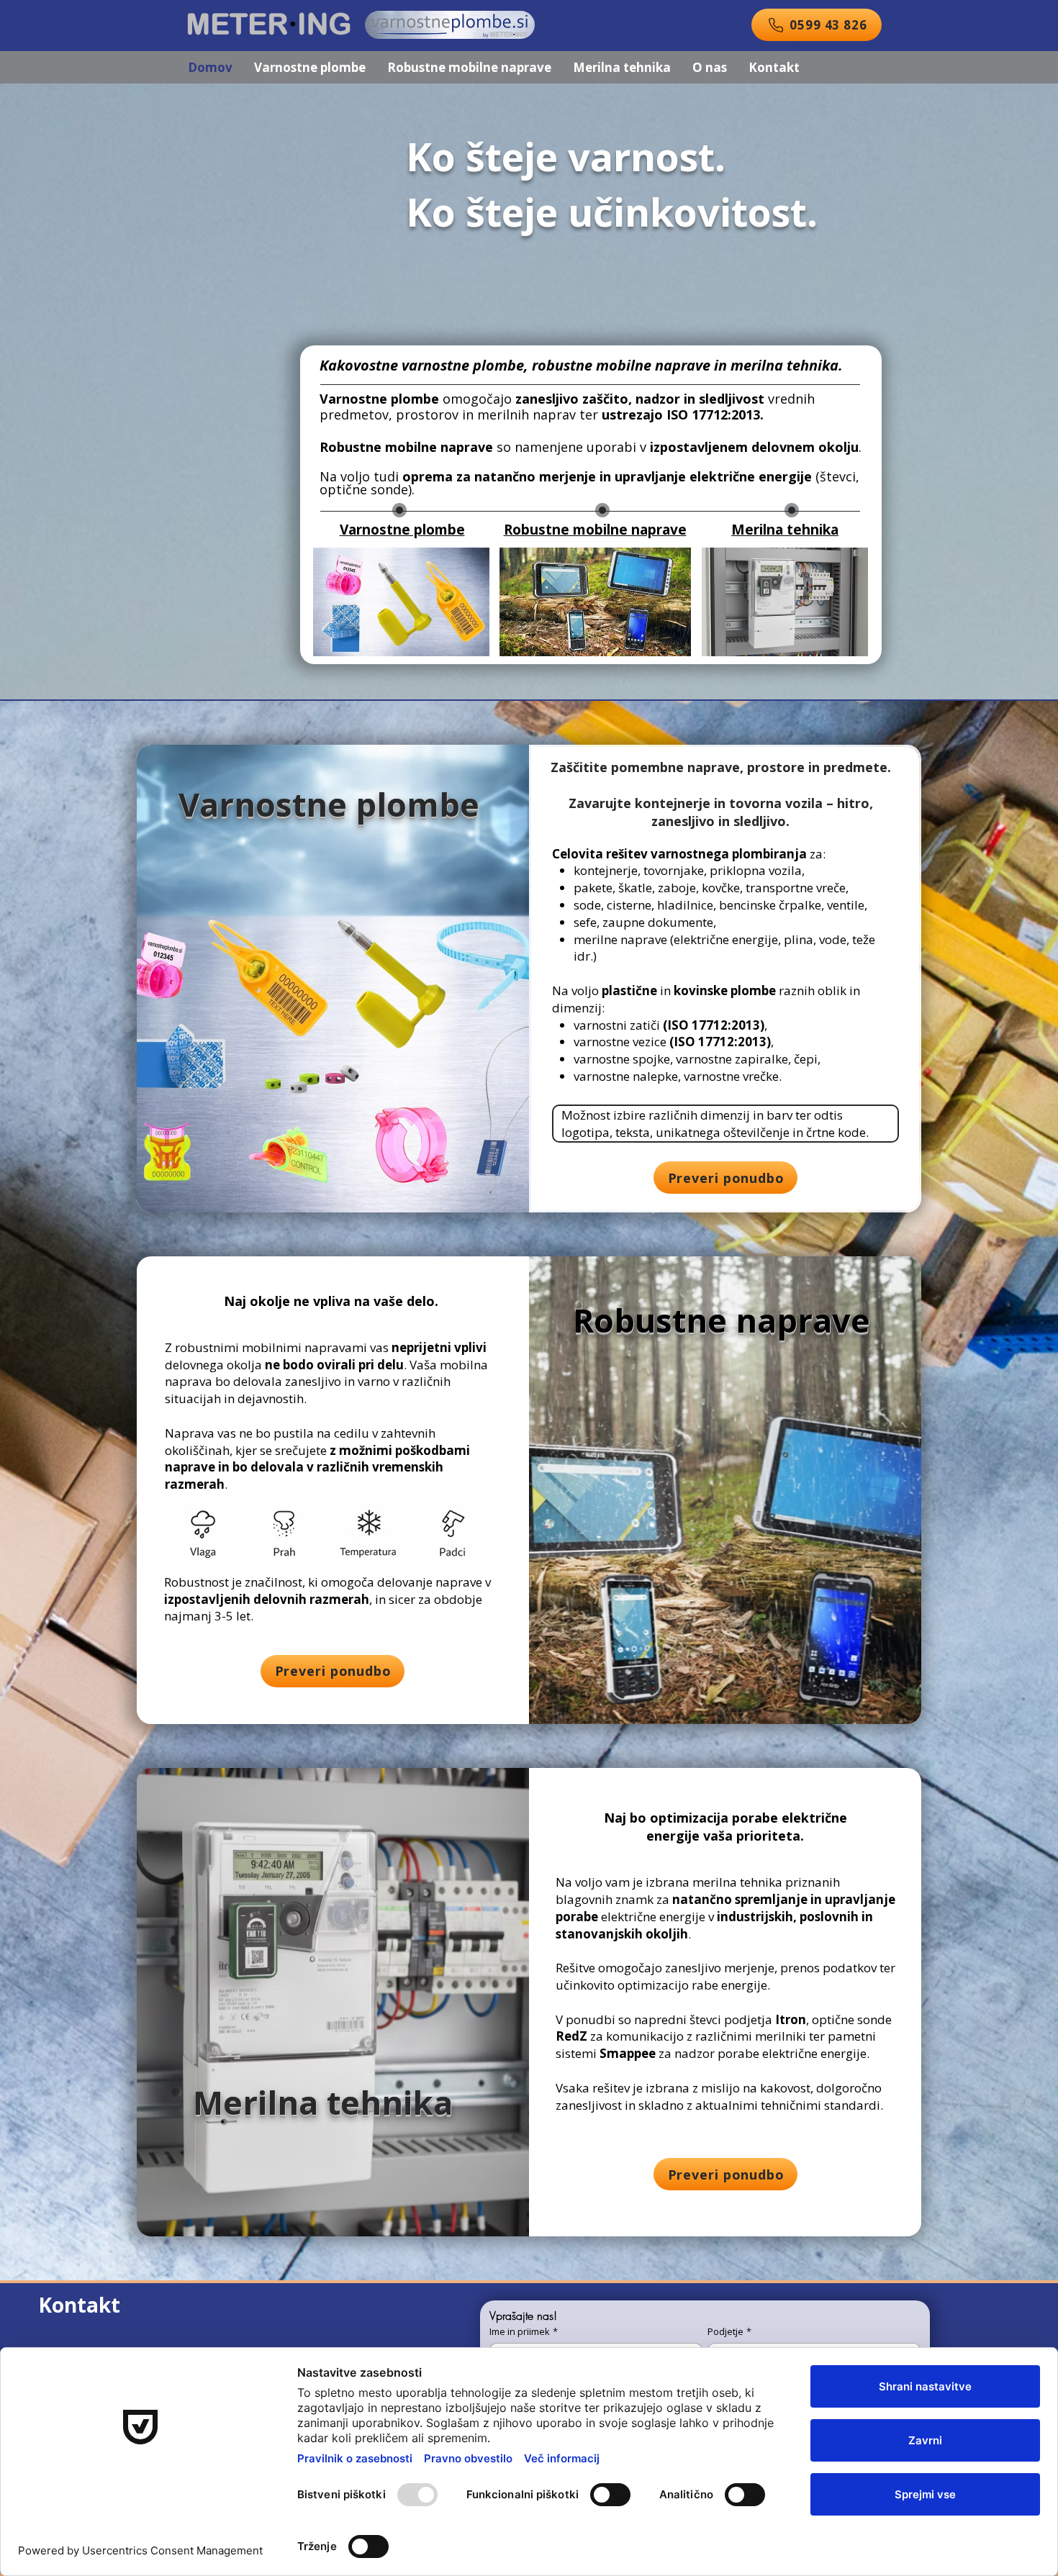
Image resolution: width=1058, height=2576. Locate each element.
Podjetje (729, 2331)
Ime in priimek (524, 2331)
